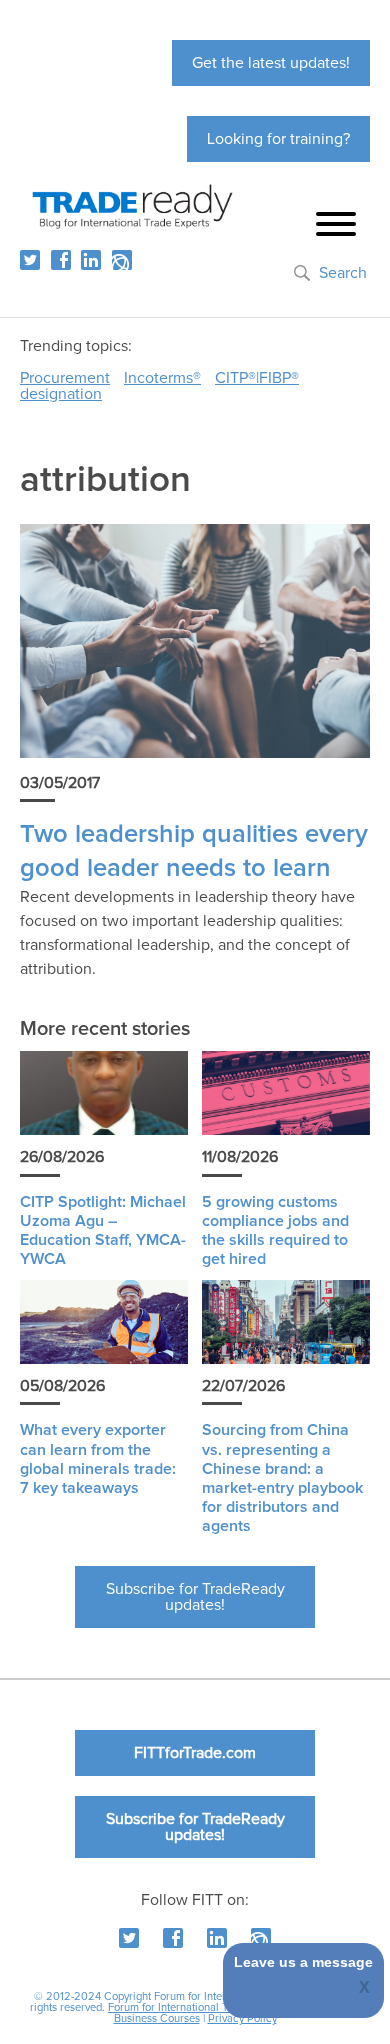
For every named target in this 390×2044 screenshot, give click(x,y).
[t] (30, 260)
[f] (61, 260)
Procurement (65, 378)
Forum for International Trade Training (199, 2007)
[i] (122, 260)
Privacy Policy (242, 2018)
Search (343, 273)
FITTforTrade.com (195, 1753)
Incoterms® (162, 378)
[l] (91, 260)
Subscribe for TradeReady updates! (195, 1597)
